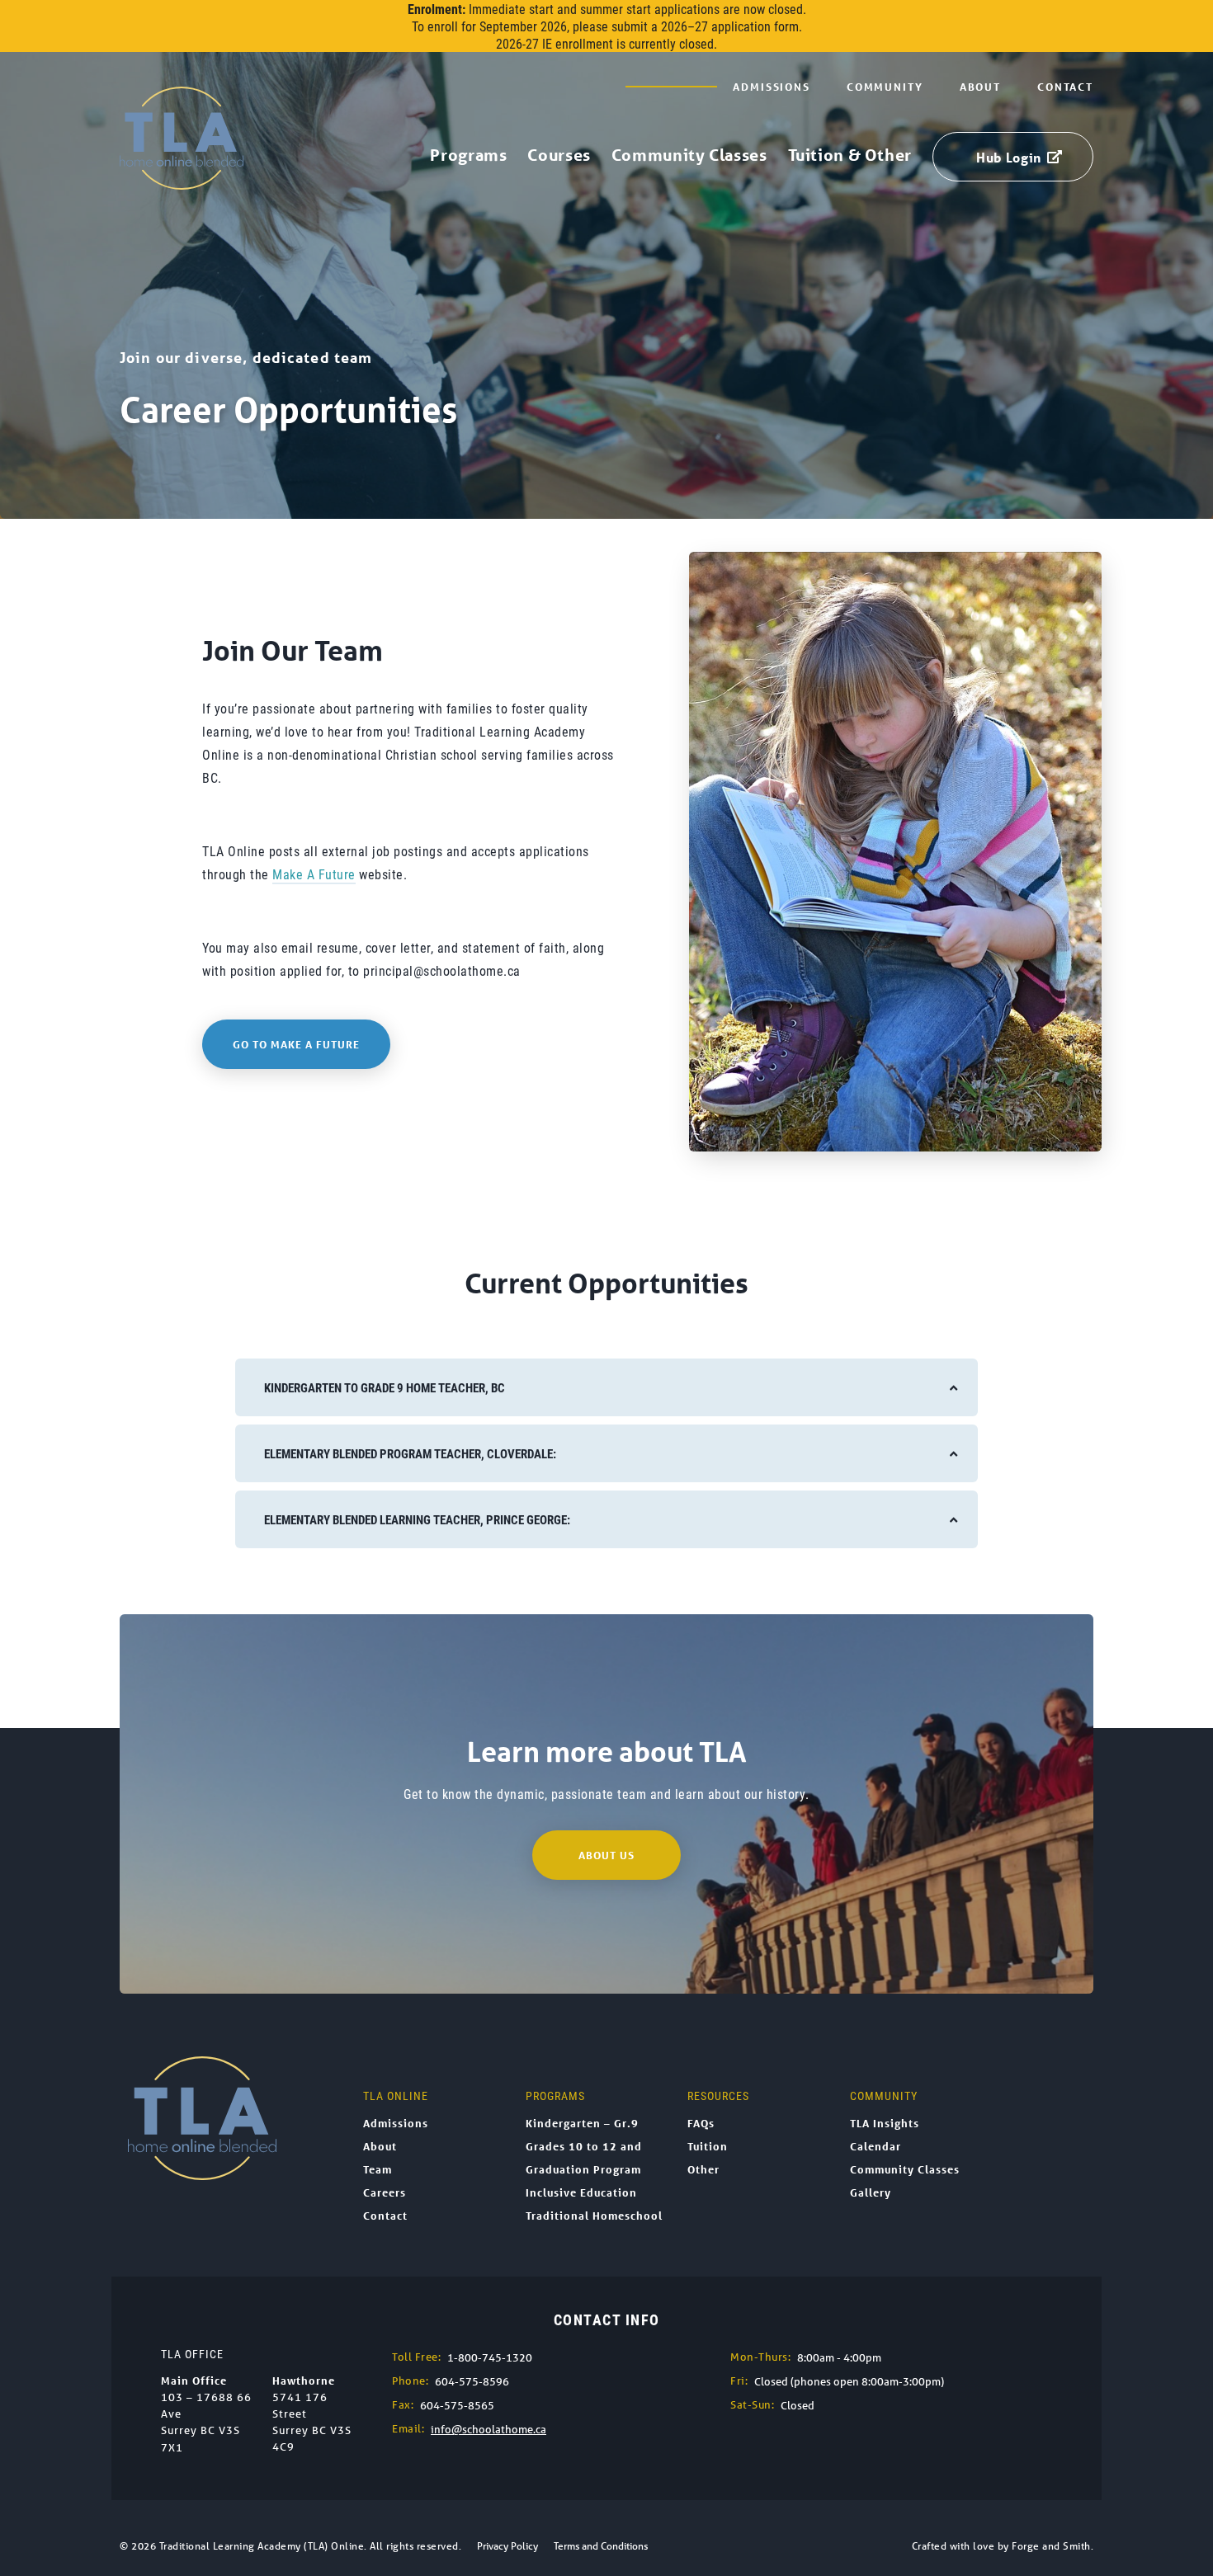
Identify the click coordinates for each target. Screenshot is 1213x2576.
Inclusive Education (581, 2192)
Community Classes (689, 155)
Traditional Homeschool (594, 2216)
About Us (606, 1855)
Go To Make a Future (296, 1044)
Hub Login (1009, 157)
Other (703, 2169)
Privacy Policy (507, 2546)
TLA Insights (885, 2123)
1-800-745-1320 (490, 2358)
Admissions (772, 87)
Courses (559, 155)
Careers (385, 2192)
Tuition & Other (850, 155)
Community (885, 87)
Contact (1065, 87)
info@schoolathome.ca (489, 2430)
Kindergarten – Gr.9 (582, 2123)
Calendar (876, 2146)
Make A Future (314, 874)
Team (378, 2169)
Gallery (871, 2192)
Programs (468, 155)
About (980, 87)
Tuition (708, 2146)
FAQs (701, 2123)
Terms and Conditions (601, 2546)
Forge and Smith (1051, 2546)
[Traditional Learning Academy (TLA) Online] (182, 181)
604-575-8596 (472, 2382)
